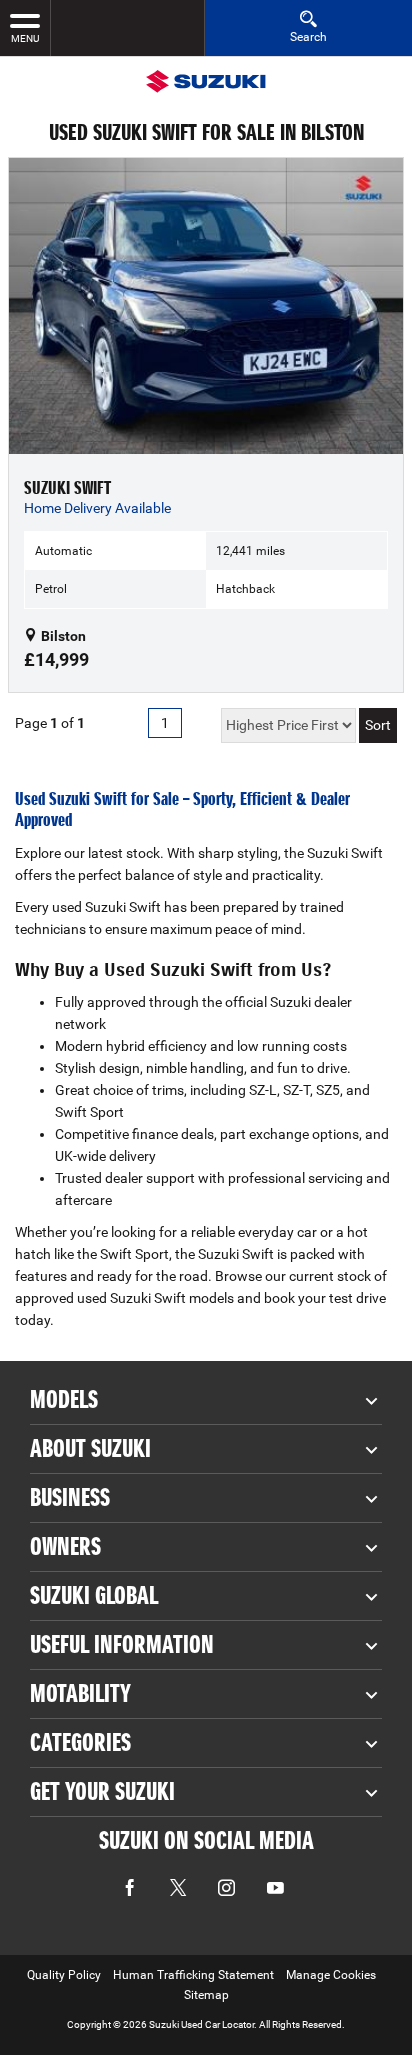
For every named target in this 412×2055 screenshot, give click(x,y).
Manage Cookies (331, 1975)
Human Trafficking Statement (193, 1975)
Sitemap (206, 1995)
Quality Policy (64, 1975)
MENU (25, 38)
